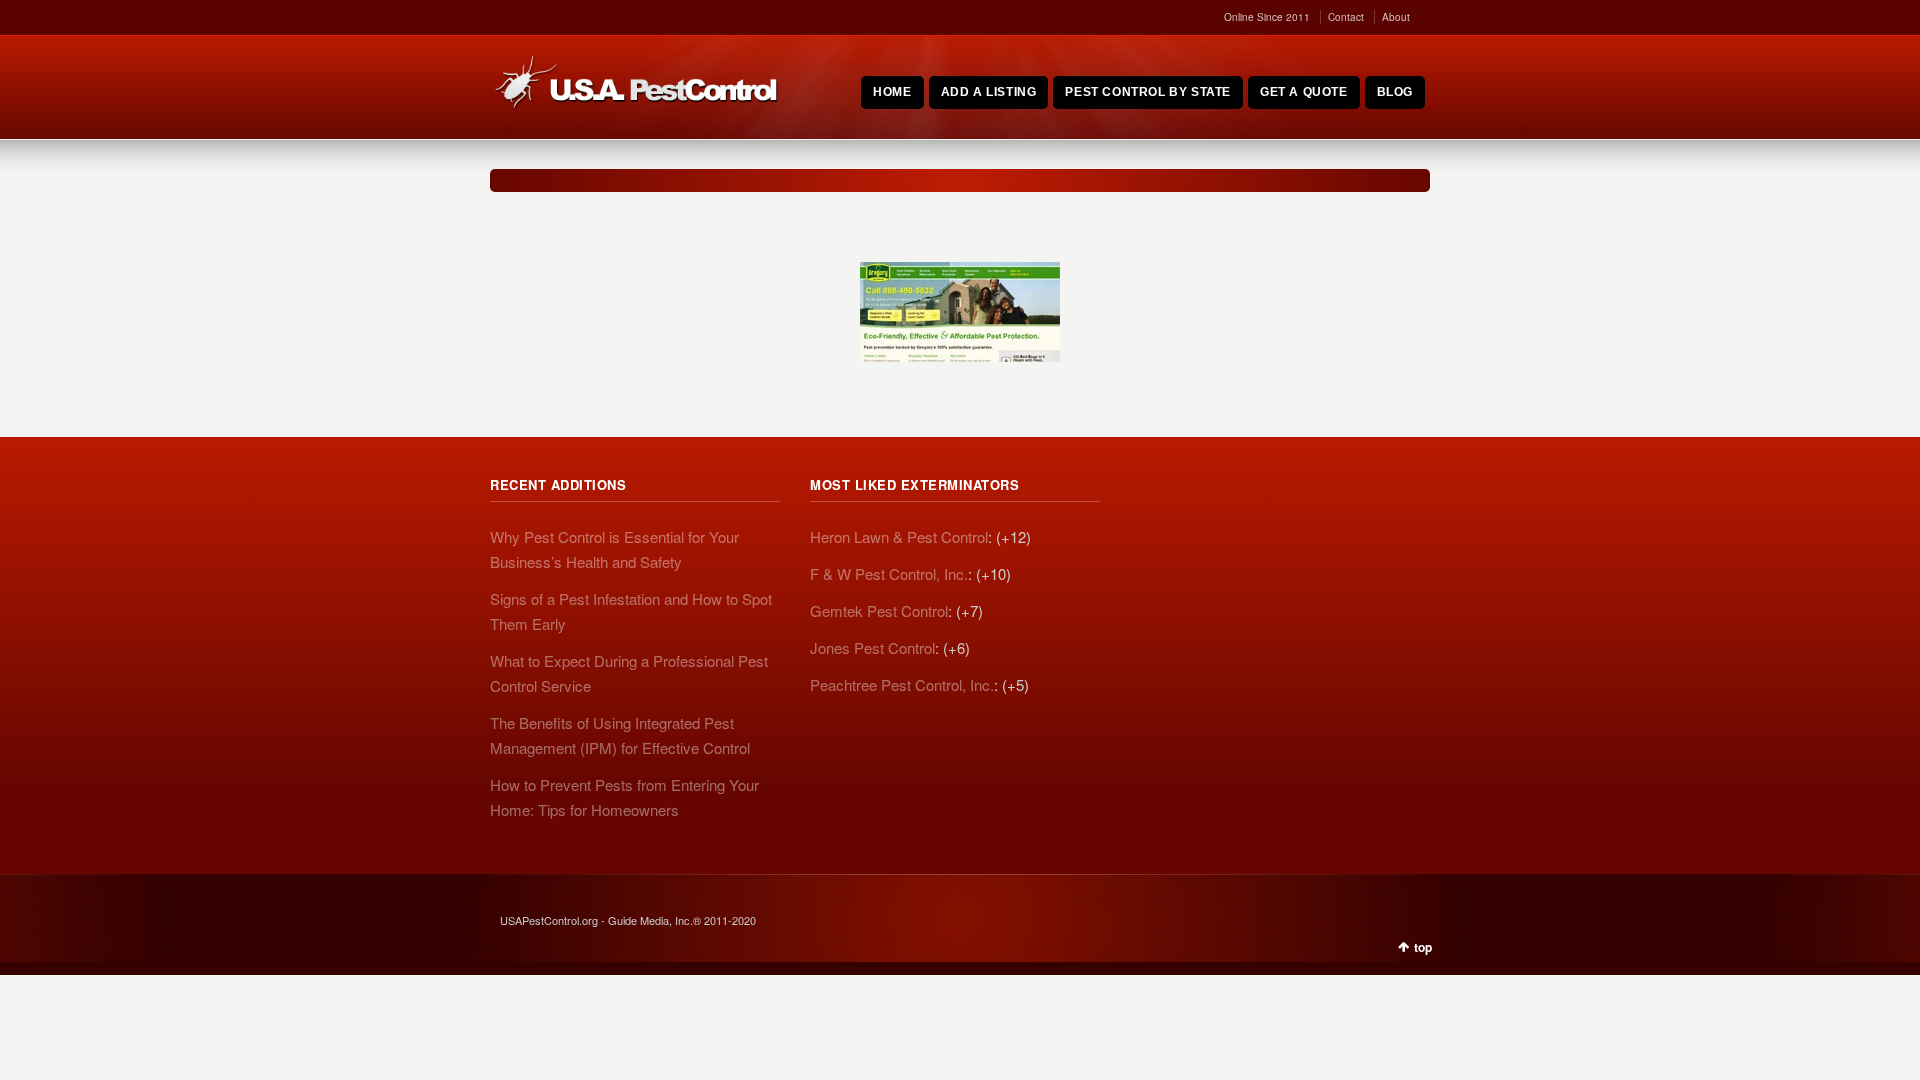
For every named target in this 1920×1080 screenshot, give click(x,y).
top (1423, 947)
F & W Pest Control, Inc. (889, 573)
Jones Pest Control (872, 647)
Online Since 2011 (1267, 17)
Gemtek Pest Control (879, 610)
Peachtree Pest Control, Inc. (902, 684)
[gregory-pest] (960, 312)
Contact (1346, 17)
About (1396, 17)
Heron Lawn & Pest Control (899, 536)
